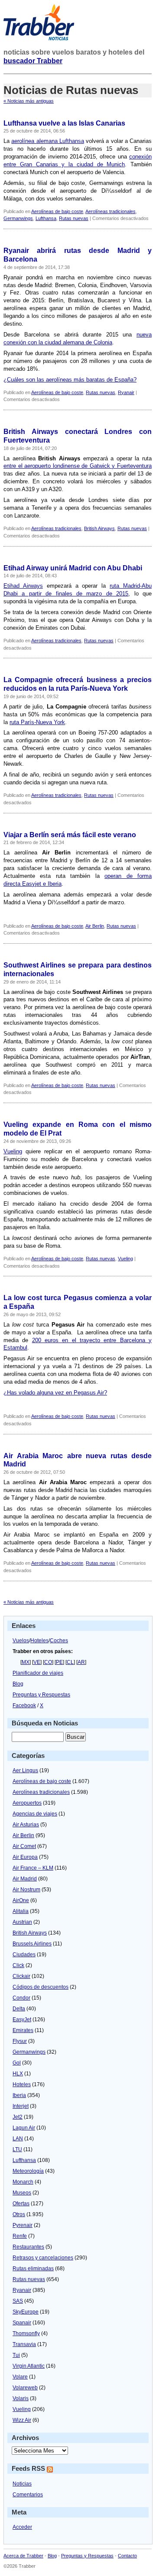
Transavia (24, 2344)
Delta (19, 2009)
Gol (17, 2063)
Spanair (22, 2323)
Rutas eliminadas (33, 2269)
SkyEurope (26, 2312)
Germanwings (18, 218)
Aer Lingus (25, 1770)
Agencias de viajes (35, 1814)
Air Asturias (26, 1825)
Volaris (21, 2398)
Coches (59, 1641)
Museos (22, 2193)
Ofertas (21, 2204)
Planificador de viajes (38, 1673)
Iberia (19, 2095)
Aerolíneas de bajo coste (57, 211)
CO (48, 1662)
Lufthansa (46, 218)
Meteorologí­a (28, 2171)
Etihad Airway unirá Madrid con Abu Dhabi (73, 568)
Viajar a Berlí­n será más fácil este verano (70, 835)
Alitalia (21, 1911)
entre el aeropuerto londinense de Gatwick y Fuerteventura (78, 466)
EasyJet (22, 2019)
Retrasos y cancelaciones (43, 2258)
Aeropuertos (27, 1803)
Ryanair (126, 392)
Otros (19, 2214)
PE (59, 1662)
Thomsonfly (26, 2333)
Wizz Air (22, 2420)
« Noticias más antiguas (29, 101)
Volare (20, 2377)
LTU (17, 2149)
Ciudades (24, 1955)
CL (70, 1662)
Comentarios (28, 2495)
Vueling (13, 1151)
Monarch (23, 2182)
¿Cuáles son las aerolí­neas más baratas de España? (70, 380)
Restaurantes (28, 2247)
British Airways (99, 528)
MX (26, 1662)
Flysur (20, 2041)
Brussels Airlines (32, 1944)
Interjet (21, 2106)
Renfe (20, 2236)
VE (37, 1662)
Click (18, 1965)
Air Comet (24, 1846)
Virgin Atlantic (29, 2366)
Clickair (21, 1976)
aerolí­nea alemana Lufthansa (48, 141)
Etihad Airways (23, 586)
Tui (16, 2355)
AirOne (21, 1900)
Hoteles (39, 1641)
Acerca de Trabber (23, 2556)
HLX (18, 2074)
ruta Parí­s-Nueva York (37, 722)
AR (81, 1662)
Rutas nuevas (74, 218)
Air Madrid (25, 1879)
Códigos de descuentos (41, 1987)
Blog (18, 1684)
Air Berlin (95, 926)
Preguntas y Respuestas (41, 1695)
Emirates (23, 2030)
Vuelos (21, 1641)
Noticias (22, 2484)
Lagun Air (24, 2128)
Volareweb (25, 2388)
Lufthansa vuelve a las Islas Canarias (64, 123)
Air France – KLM (33, 1868)
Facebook (24, 1705)
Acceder (22, 2527)
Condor (21, 1998)
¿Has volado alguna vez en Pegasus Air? (55, 1393)
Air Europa (25, 1857)
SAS (18, 2301)
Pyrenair (23, 2225)
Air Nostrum (26, 1890)
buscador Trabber (33, 61)
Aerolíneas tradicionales (110, 211)
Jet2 (18, 2117)
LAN (18, 2139)
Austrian (22, 1922)
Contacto (127, 2556)
